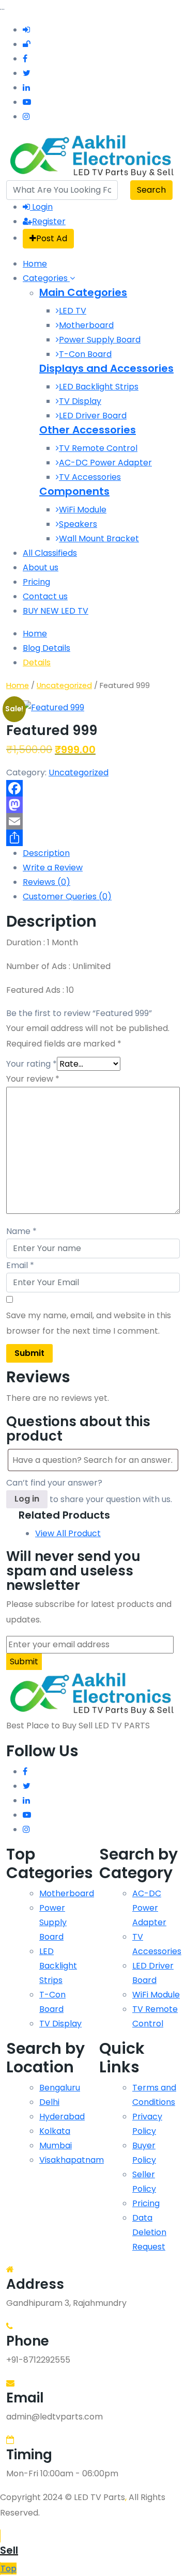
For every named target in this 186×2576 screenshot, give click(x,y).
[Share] (93, 838)
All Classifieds (50, 553)
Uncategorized (64, 685)
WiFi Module (83, 510)
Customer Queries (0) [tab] (67, 896)
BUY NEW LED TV (56, 611)
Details (37, 662)
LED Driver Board (93, 416)
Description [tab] (46, 853)
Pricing (36, 582)
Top (9, 2569)
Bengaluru (60, 2088)
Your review (33, 1079)
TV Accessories (90, 477)
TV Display (80, 401)
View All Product (68, 1533)
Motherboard (86, 325)
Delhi (49, 2102)
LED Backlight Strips (99, 387)
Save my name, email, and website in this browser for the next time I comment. (89, 1323)
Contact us (45, 596)
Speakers (78, 524)
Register (49, 221)
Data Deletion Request (149, 2232)
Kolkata (55, 2131)
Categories (46, 278)
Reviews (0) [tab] (47, 882)
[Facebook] (93, 788)
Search (151, 190)
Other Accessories (88, 430)
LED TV (73, 311)
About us (41, 567)
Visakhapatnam (72, 2160)
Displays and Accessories (106, 368)
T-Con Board (85, 354)
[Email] (93, 821)
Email (20, 1265)
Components (74, 491)
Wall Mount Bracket (99, 538)
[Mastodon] (93, 805)
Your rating (32, 1064)
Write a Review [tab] (53, 868)
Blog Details (47, 648)
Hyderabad (62, 2117)
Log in (27, 1499)
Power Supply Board (100, 340)
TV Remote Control (98, 448)
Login (41, 207)
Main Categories (83, 292)
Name (21, 1231)
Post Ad (52, 238)
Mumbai (56, 2145)
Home (35, 264)
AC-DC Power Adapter (105, 463)
